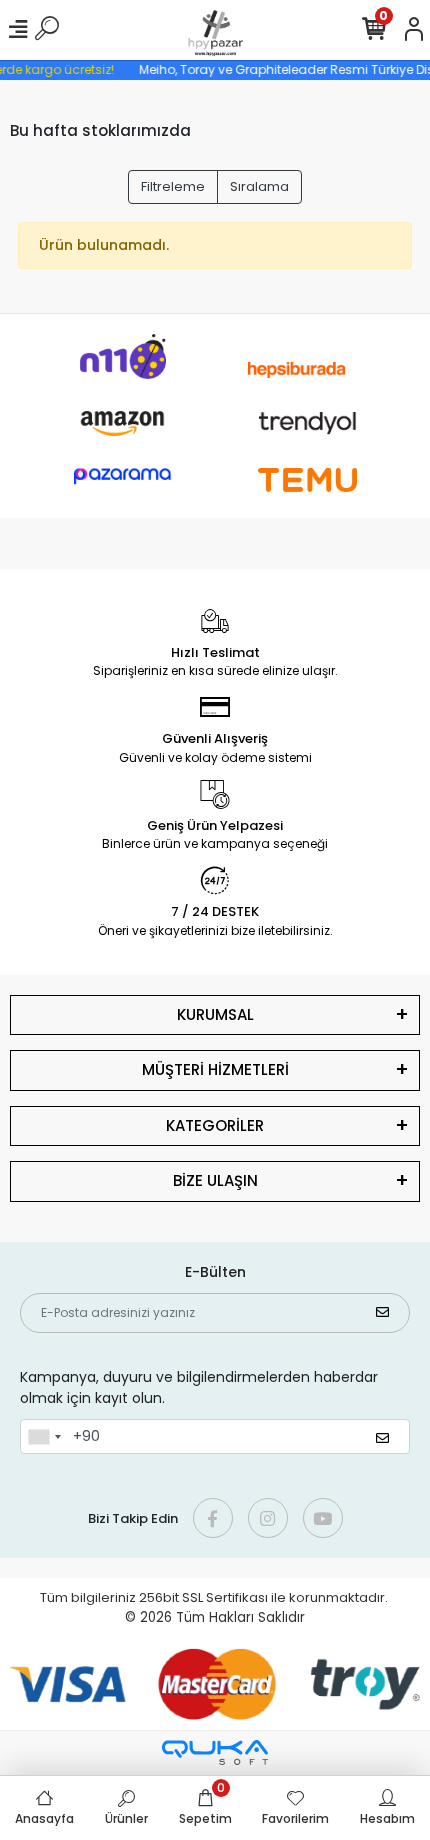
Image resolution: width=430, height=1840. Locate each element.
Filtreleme (173, 186)
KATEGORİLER (215, 1125)
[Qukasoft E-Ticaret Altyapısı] (215, 1752)
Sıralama (259, 186)
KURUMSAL (215, 1014)
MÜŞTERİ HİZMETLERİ (215, 1069)
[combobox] (44, 1437)
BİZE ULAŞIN (215, 1180)
